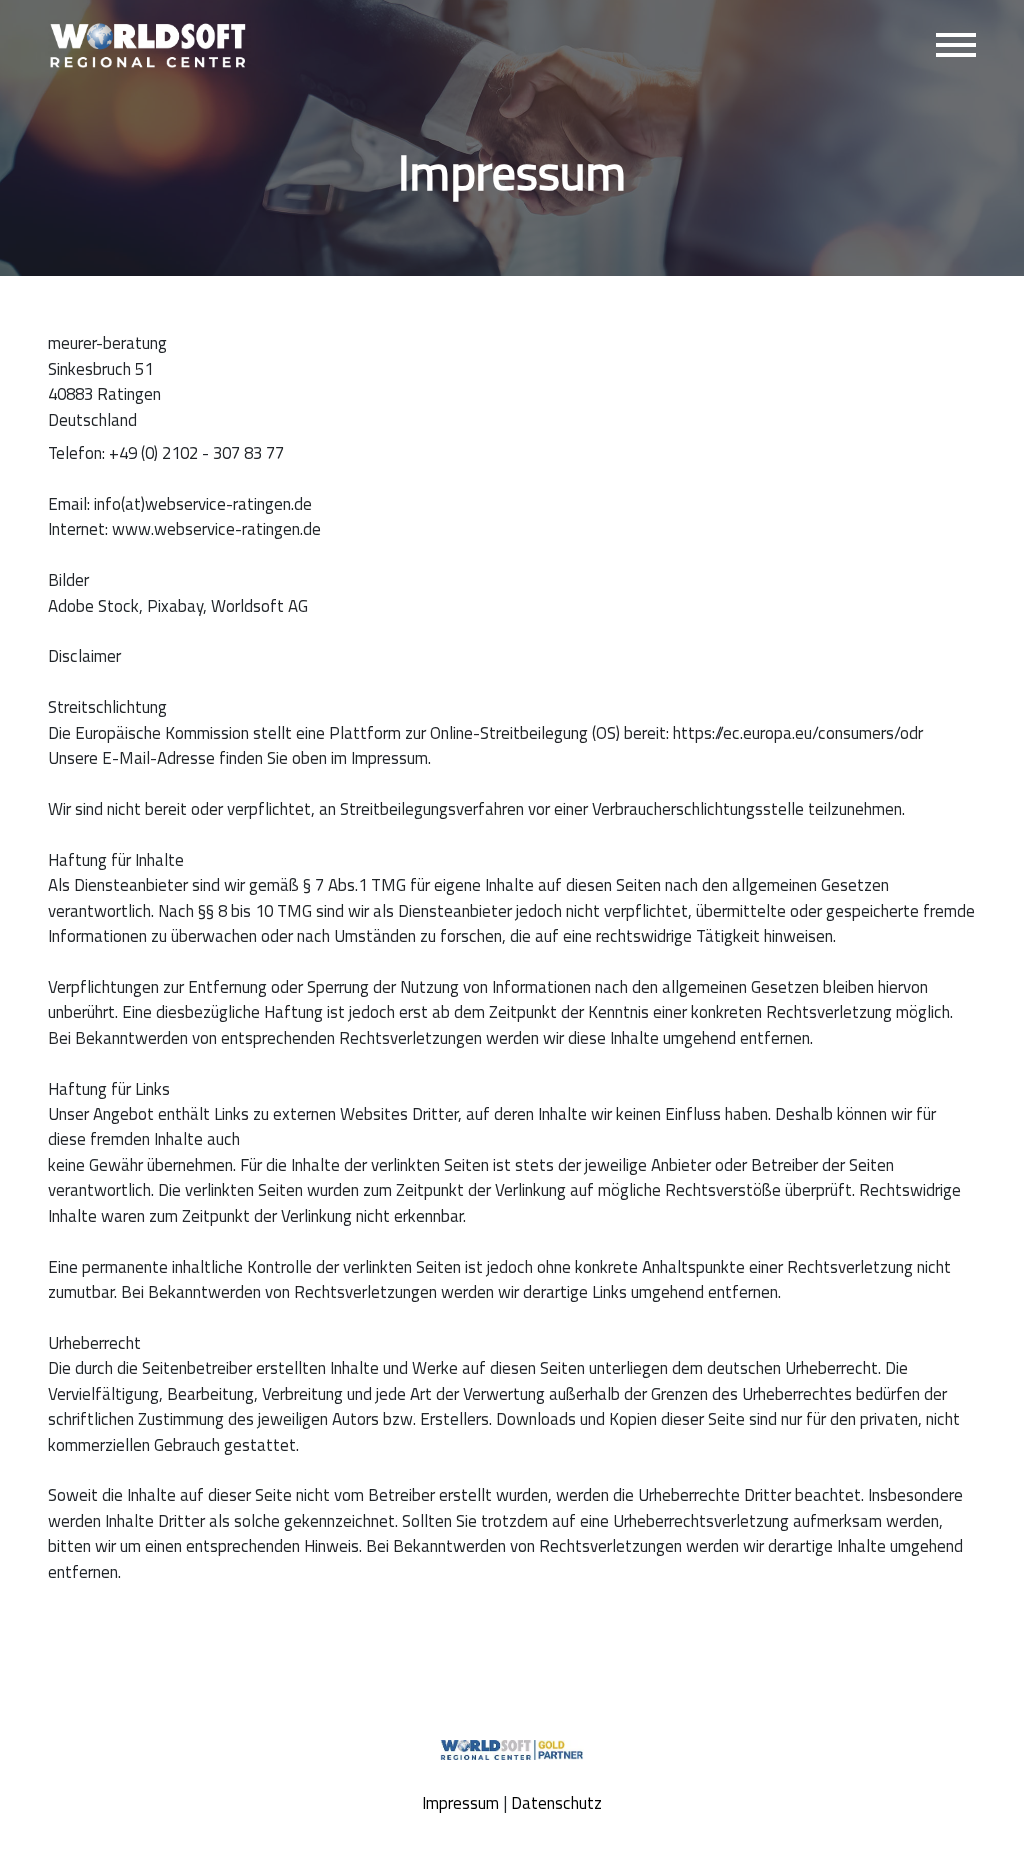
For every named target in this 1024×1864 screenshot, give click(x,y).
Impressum (460, 1803)
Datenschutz (556, 1803)
